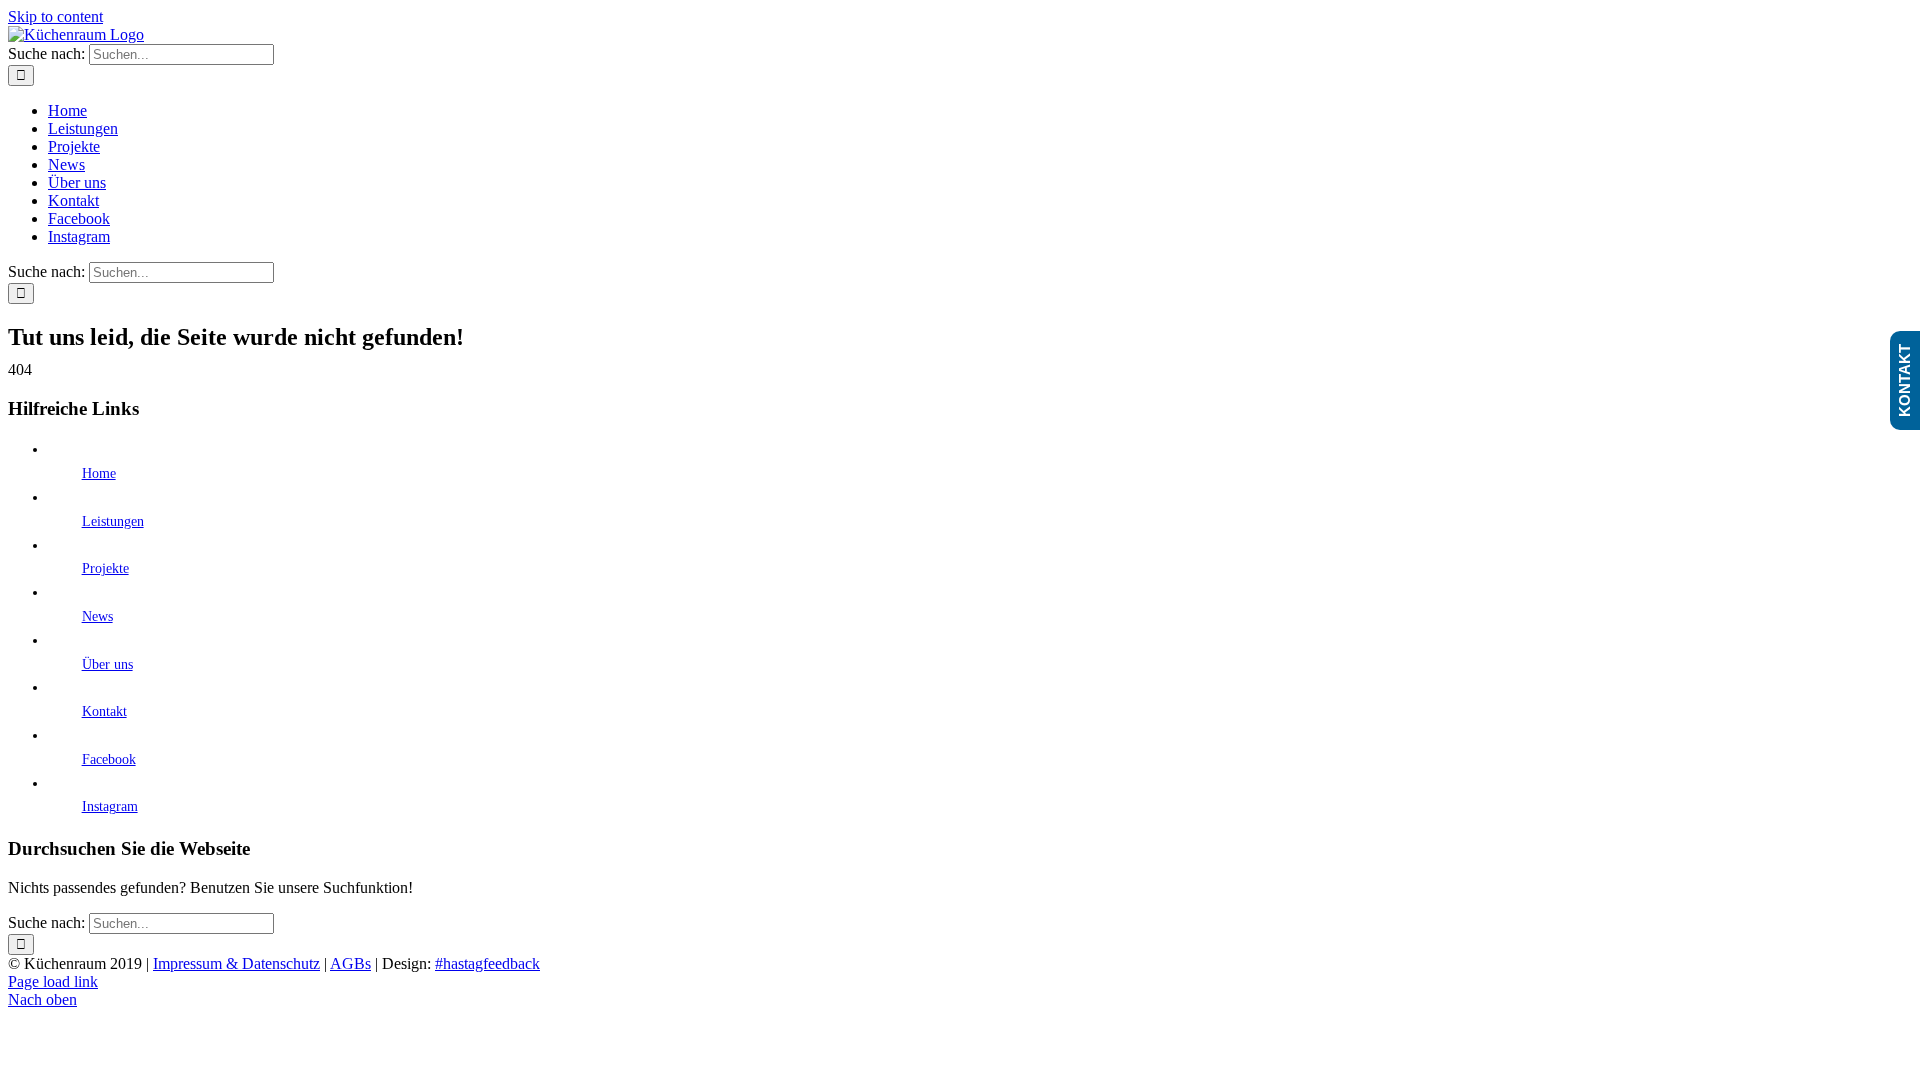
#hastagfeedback (487, 963)
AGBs (350, 963)
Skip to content (55, 16)
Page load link (53, 981)
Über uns (107, 664)
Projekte (105, 568)
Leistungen (113, 521)
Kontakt (104, 711)
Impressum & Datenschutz (236, 963)
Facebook (109, 759)
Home (99, 473)
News (97, 616)
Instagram (110, 806)
